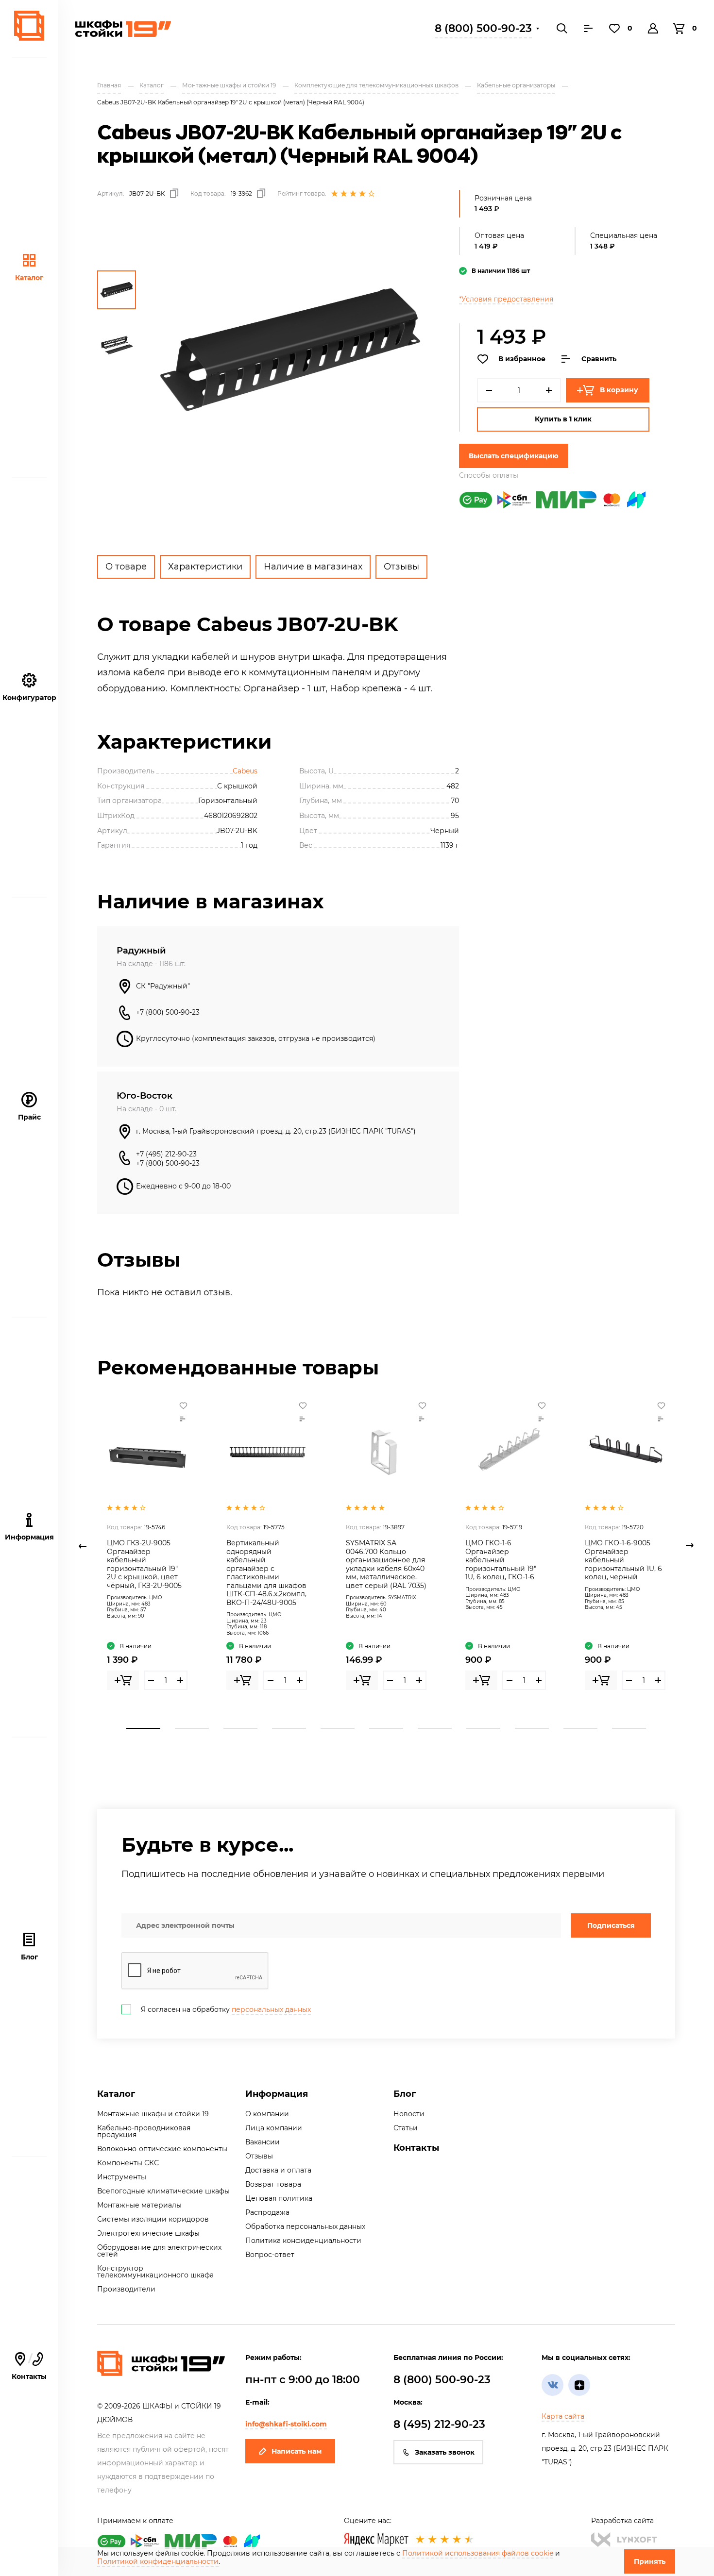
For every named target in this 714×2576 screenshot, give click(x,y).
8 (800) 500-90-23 (483, 28)
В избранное (522, 359)
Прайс (29, 1117)
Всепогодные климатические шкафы (163, 2191)
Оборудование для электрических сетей (159, 2251)
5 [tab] (338, 1728)
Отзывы (401, 567)
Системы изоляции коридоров (153, 2219)
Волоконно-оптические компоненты (162, 2149)
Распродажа (267, 2212)
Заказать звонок (445, 2452)
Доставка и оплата (278, 2170)
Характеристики (205, 567)
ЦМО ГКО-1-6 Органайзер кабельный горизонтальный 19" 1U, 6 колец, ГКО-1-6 (501, 1560)
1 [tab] (143, 1728)
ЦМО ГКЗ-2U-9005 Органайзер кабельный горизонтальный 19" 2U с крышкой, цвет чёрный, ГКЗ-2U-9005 (144, 1564)
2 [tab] (192, 1728)
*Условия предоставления (506, 299)
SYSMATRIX (402, 1597)
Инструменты (122, 2177)
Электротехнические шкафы (148, 2233)
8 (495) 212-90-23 (439, 2424)
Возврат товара (273, 2184)
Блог (29, 1957)
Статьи (406, 2128)
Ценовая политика (279, 2198)
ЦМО (156, 1597)
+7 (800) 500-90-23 (168, 1012)
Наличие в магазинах (313, 567)
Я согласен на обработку (226, 2009)
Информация (277, 2094)
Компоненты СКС (128, 2163)
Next (690, 1546)
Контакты (29, 2367)
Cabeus (245, 771)
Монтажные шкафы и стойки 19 (153, 2114)
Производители (126, 2289)
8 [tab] (483, 1728)
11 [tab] (629, 1728)
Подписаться (611, 1925)
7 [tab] (435, 1728)
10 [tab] (580, 1728)
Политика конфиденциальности (303, 2241)
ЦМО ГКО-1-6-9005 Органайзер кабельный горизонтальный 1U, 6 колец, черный (623, 1560)
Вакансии (263, 2142)
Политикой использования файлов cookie (478, 2553)
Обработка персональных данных (305, 2226)
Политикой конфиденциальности (158, 2561)
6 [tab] (386, 1728)
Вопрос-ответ (270, 2255)
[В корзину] (123, 1680)
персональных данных (271, 2009)
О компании (267, 2114)
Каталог (29, 278)
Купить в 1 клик (563, 419)
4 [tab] (289, 1728)
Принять (650, 2561)
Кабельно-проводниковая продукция (144, 2131)
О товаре (126, 567)
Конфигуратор (29, 698)
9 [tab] (532, 1728)
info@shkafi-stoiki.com (286, 2424)
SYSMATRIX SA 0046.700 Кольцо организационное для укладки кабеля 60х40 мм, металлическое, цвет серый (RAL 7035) (386, 1564)
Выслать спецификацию (514, 456)
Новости (409, 2114)
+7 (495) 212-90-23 (166, 1154)
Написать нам (297, 2451)
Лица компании (274, 2128)
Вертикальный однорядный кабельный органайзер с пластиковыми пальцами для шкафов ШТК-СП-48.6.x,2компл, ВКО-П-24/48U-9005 (266, 1573)
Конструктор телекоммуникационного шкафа (155, 2272)
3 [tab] (240, 1728)
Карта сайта (563, 2416)
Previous (83, 1546)
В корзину (619, 390)
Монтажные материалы (139, 2205)
